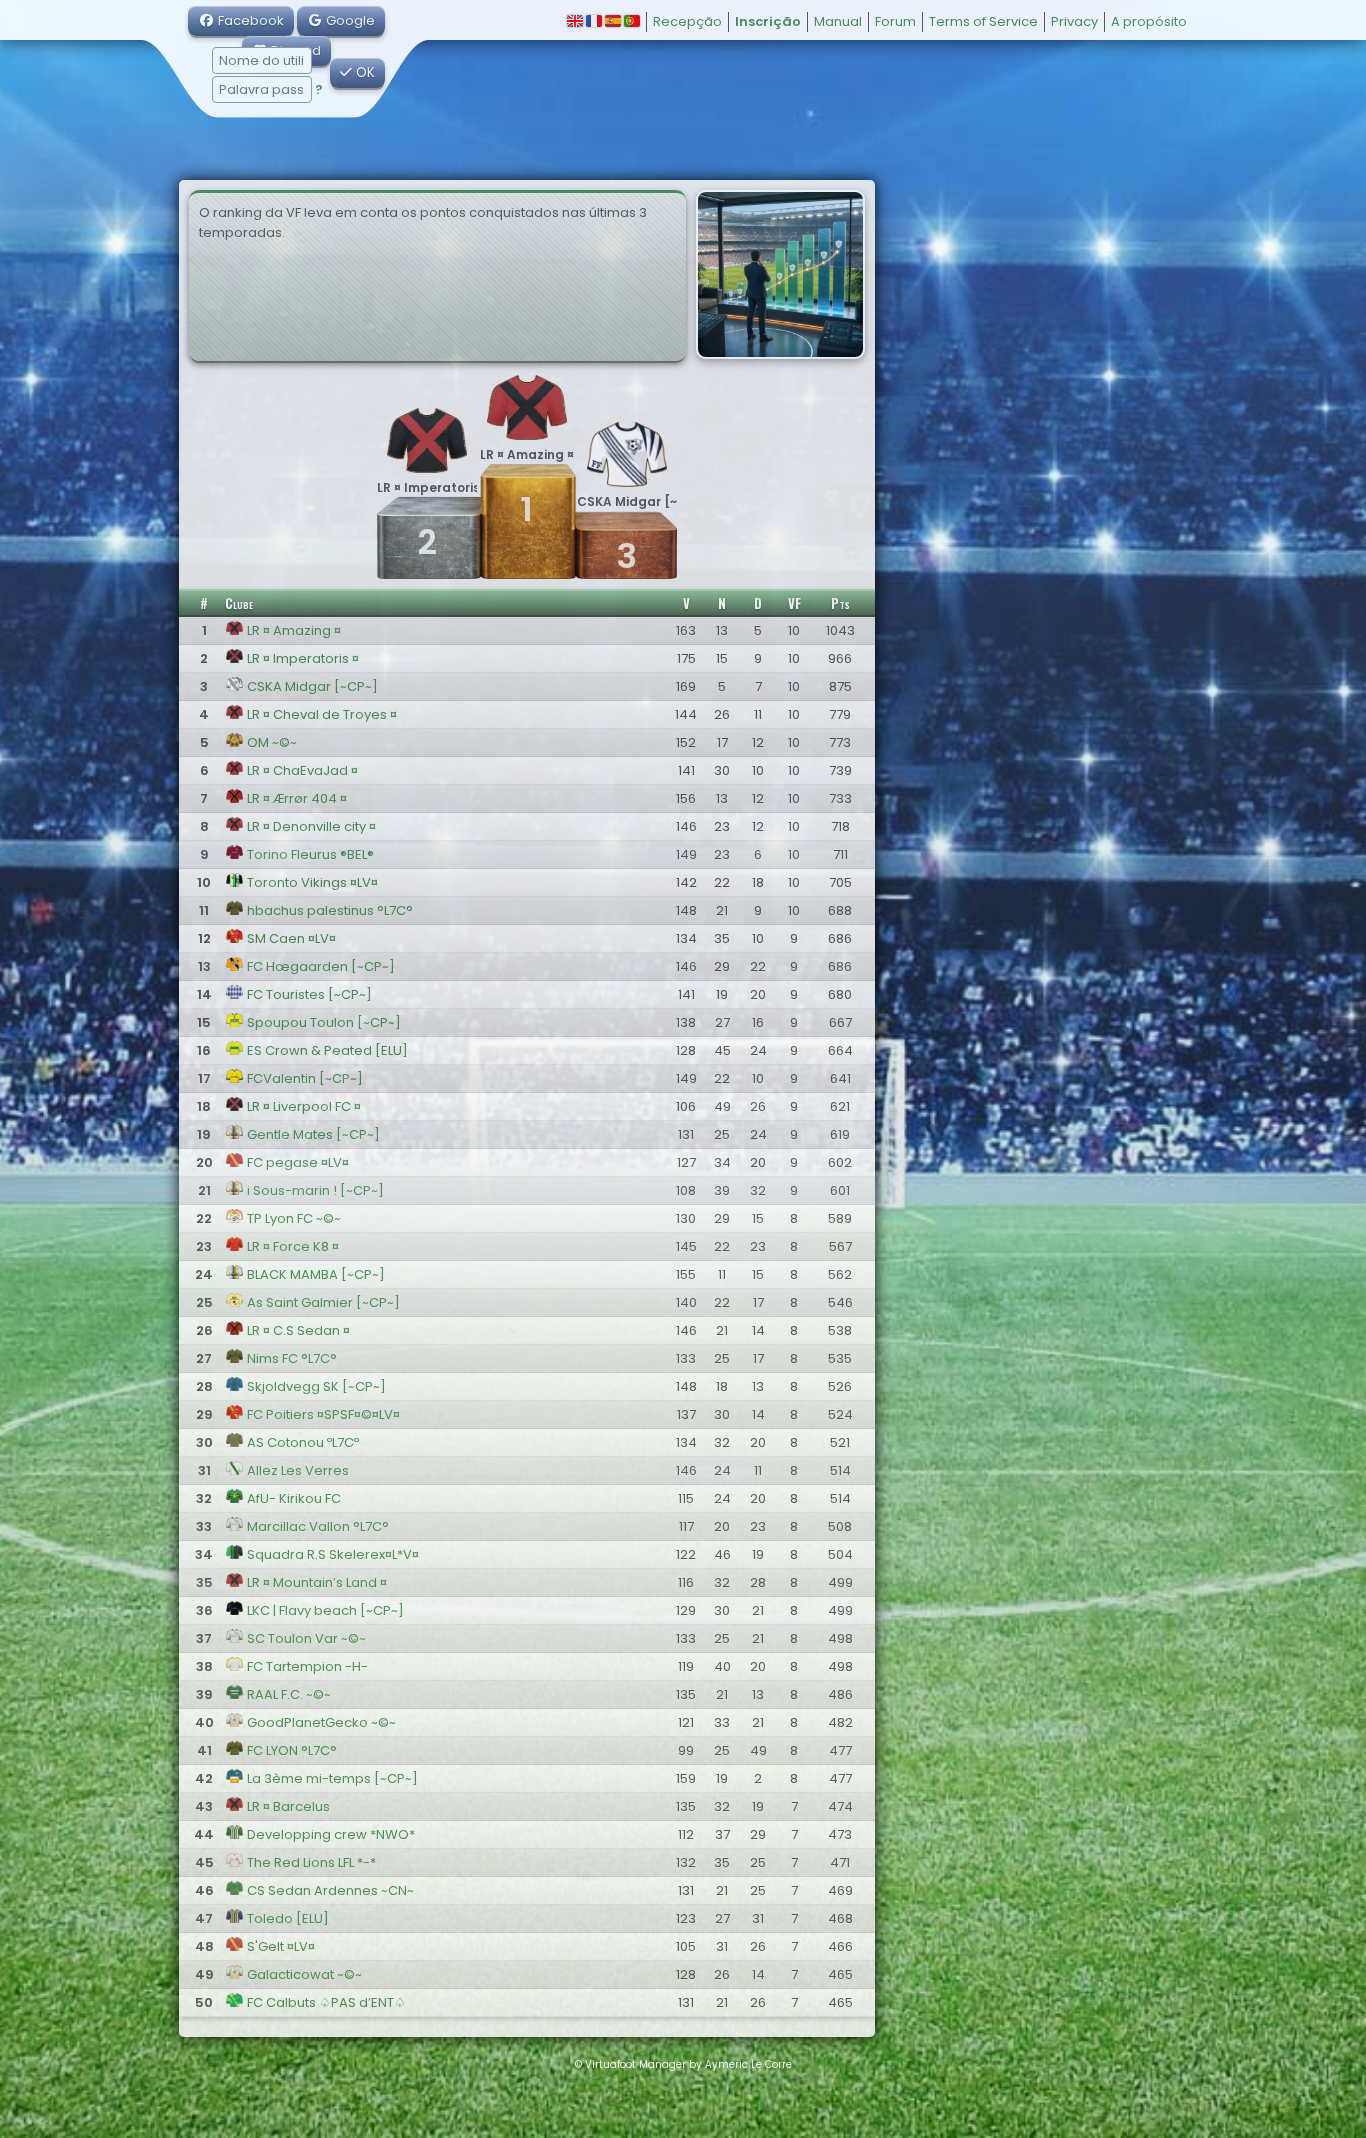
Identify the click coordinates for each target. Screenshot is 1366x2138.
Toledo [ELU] (286, 1918)
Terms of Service (983, 21)
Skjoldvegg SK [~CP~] (315, 1386)
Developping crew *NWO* (329, 1834)
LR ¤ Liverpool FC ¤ (302, 1106)
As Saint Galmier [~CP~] (322, 1302)
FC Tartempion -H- (306, 1666)
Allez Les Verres (296, 1470)
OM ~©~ (270, 742)
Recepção (687, 21)
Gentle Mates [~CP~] (312, 1134)
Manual (838, 21)
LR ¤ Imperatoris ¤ (301, 658)
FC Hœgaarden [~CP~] (319, 966)
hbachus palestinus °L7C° (328, 910)
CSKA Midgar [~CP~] (311, 686)
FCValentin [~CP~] (303, 1078)
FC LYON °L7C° (290, 1750)
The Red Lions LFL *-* (310, 1862)
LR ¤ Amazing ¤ (292, 630)
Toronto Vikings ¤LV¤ (311, 882)
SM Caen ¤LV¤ (290, 938)
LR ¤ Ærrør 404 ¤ (295, 798)
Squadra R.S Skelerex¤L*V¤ (331, 1554)
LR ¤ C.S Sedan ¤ (297, 1330)
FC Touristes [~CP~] (308, 994)
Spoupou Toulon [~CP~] (322, 1022)
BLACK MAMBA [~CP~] (314, 1274)
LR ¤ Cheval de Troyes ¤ (320, 714)
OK (363, 72)
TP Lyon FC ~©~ (292, 1218)
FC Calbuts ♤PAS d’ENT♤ (325, 2002)
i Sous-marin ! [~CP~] (314, 1190)
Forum (895, 21)
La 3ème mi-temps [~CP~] (331, 1778)
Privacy (1074, 21)
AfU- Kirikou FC (292, 1498)
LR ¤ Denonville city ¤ (310, 826)
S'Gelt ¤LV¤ (279, 1946)
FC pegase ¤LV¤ (296, 1162)
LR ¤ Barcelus (287, 1806)
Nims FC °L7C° (290, 1358)
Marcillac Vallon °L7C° (316, 1526)
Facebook (249, 20)
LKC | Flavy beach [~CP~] (324, 1610)
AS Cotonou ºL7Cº (301, 1442)
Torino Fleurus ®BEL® (309, 854)
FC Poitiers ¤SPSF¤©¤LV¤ (322, 1414)
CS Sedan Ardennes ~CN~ (329, 1890)
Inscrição (768, 21)
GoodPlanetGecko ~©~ (320, 1722)
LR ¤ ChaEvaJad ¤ (301, 770)
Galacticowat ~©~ (303, 1974)
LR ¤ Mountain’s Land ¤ (315, 1582)
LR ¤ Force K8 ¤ (291, 1246)
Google (349, 20)
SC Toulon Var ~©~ (305, 1638)
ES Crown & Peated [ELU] (326, 1050)
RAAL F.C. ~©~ (287, 1694)
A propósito (1149, 21)
